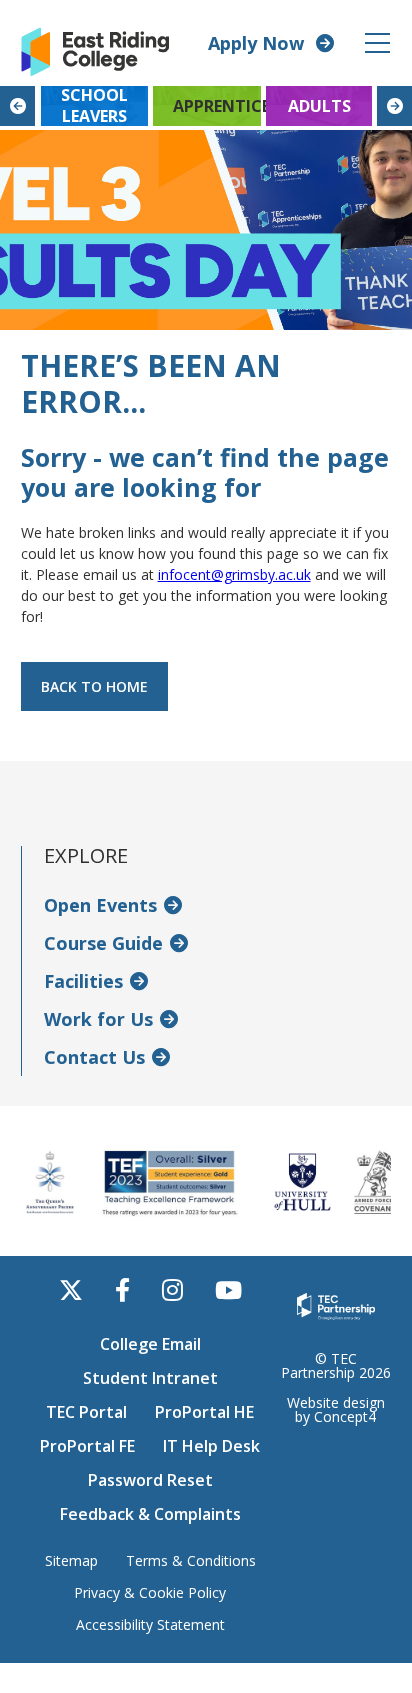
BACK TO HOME (94, 686)
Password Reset (150, 1480)
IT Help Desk (211, 1446)
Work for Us (98, 1019)
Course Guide (103, 943)
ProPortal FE (87, 1446)
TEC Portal (86, 1412)
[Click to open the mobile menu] (377, 43)
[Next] (394, 106)
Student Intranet (150, 1378)
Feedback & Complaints (150, 1514)
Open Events (100, 905)
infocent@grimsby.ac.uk (234, 574)
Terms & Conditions (191, 1561)
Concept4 (345, 1416)
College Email (150, 1344)
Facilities (83, 981)
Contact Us (94, 1057)
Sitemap (71, 1561)
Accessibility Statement (150, 1625)
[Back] (17, 106)
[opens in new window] (336, 1305)
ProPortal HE (204, 1412)
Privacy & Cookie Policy (150, 1593)
